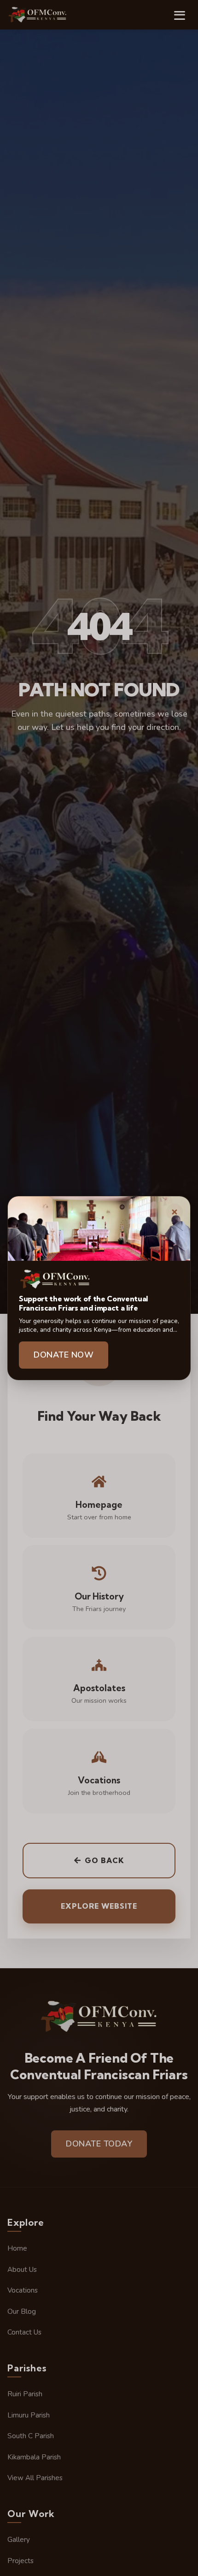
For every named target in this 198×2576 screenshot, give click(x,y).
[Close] (175, 1212)
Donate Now (64, 1355)
